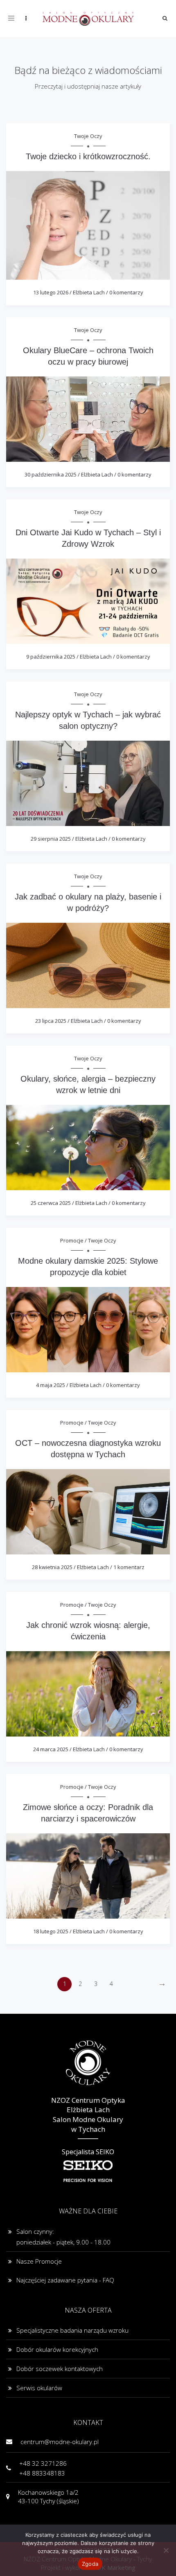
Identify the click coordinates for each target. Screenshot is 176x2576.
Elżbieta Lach (89, 292)
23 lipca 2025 (51, 1021)
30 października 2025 (51, 474)
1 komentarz (129, 1567)
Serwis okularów (39, 2388)
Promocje (72, 1240)
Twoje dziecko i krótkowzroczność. (88, 156)
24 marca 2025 (51, 1749)
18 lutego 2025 (51, 1931)
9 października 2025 (51, 657)
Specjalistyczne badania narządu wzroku (72, 2330)
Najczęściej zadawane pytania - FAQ (65, 2280)
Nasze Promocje (39, 2261)
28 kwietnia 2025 (52, 1567)
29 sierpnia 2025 (51, 839)
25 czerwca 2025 (51, 1203)
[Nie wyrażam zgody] (166, 2550)
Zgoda (90, 2564)
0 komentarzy (126, 292)
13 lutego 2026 (51, 292)
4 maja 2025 (51, 1385)
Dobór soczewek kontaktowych (60, 2369)
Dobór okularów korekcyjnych (57, 2349)
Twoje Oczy (88, 136)
